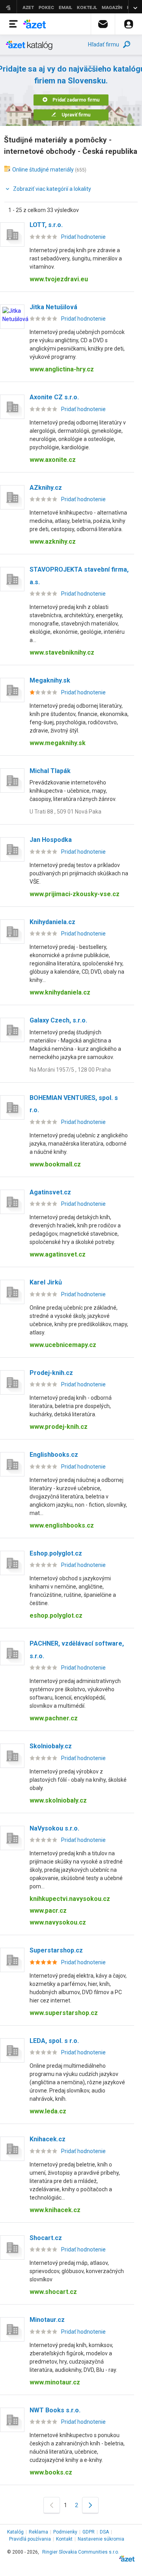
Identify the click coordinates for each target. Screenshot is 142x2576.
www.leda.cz (48, 2111)
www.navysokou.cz (58, 1922)
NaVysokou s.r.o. (54, 1828)
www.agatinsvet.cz (58, 1254)
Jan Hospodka (51, 840)
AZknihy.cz (46, 488)
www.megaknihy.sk (58, 743)
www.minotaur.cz (55, 2382)
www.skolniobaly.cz (58, 1800)
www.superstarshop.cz (64, 2013)
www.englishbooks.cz (62, 1525)
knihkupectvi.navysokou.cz (70, 1899)
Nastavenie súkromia (101, 2539)
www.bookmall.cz (55, 1164)
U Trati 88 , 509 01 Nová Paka (65, 812)
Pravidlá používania (30, 2539)
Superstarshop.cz (56, 1950)
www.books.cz (51, 2472)
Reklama (38, 2532)
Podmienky (65, 2532)
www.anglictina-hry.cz (62, 369)
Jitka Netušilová (53, 307)
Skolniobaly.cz (51, 1746)
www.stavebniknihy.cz (62, 652)
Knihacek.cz (48, 2139)
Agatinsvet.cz (50, 1192)
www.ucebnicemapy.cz (63, 1345)
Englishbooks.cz (54, 1455)
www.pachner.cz (54, 1718)
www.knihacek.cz (55, 2210)
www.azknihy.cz (53, 542)
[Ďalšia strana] (90, 2505)
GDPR (89, 2532)
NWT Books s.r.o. (55, 2410)
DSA (104, 2532)
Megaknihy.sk (50, 680)
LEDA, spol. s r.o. (54, 2041)
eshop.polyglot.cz (56, 1616)
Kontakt (64, 2539)
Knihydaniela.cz (52, 922)
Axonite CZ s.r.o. (54, 397)
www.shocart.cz (53, 2292)
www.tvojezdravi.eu (59, 279)
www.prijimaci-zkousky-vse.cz (75, 894)
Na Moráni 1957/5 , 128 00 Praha (70, 1070)
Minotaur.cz (47, 2320)
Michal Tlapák (50, 771)
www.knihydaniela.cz (60, 992)
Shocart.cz (46, 2238)
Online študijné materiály (43, 170)
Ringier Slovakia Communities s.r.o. (81, 2552)
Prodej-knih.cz (51, 1373)
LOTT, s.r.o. (46, 225)
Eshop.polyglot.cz (56, 1553)
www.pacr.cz (48, 1911)
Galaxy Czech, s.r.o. (58, 1020)
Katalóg (15, 2532)
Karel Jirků (46, 1282)
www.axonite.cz (53, 460)
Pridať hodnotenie (83, 237)
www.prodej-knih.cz (59, 1427)
